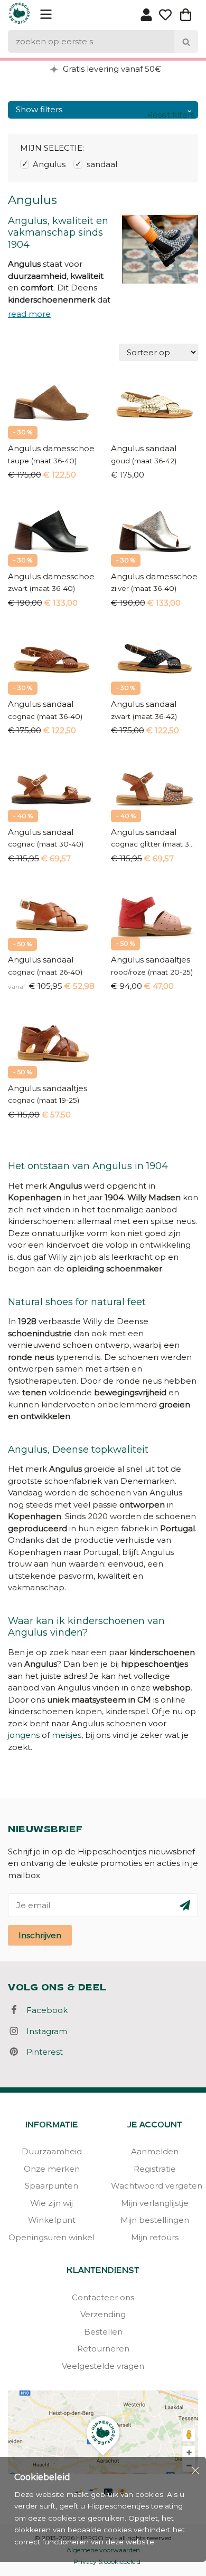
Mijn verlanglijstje (155, 2203)
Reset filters (171, 115)
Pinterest (41, 2052)
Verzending (103, 2314)
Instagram (44, 2031)
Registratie (155, 2169)
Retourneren (103, 2349)
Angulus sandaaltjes (151, 960)
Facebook (44, 2010)
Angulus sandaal (144, 448)
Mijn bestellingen (155, 2220)
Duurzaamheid (52, 2151)
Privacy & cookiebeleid (107, 2562)
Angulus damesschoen (51, 448)
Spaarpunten (51, 2186)
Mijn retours (155, 2237)
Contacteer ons (103, 2297)
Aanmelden (155, 2151)
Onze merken (52, 2169)
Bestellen (103, 2332)
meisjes (67, 1735)
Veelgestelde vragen (103, 2366)
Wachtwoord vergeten (154, 2186)
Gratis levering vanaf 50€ (111, 69)
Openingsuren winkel (51, 2237)
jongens (24, 1735)
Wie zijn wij (51, 2203)
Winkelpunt (52, 2220)
